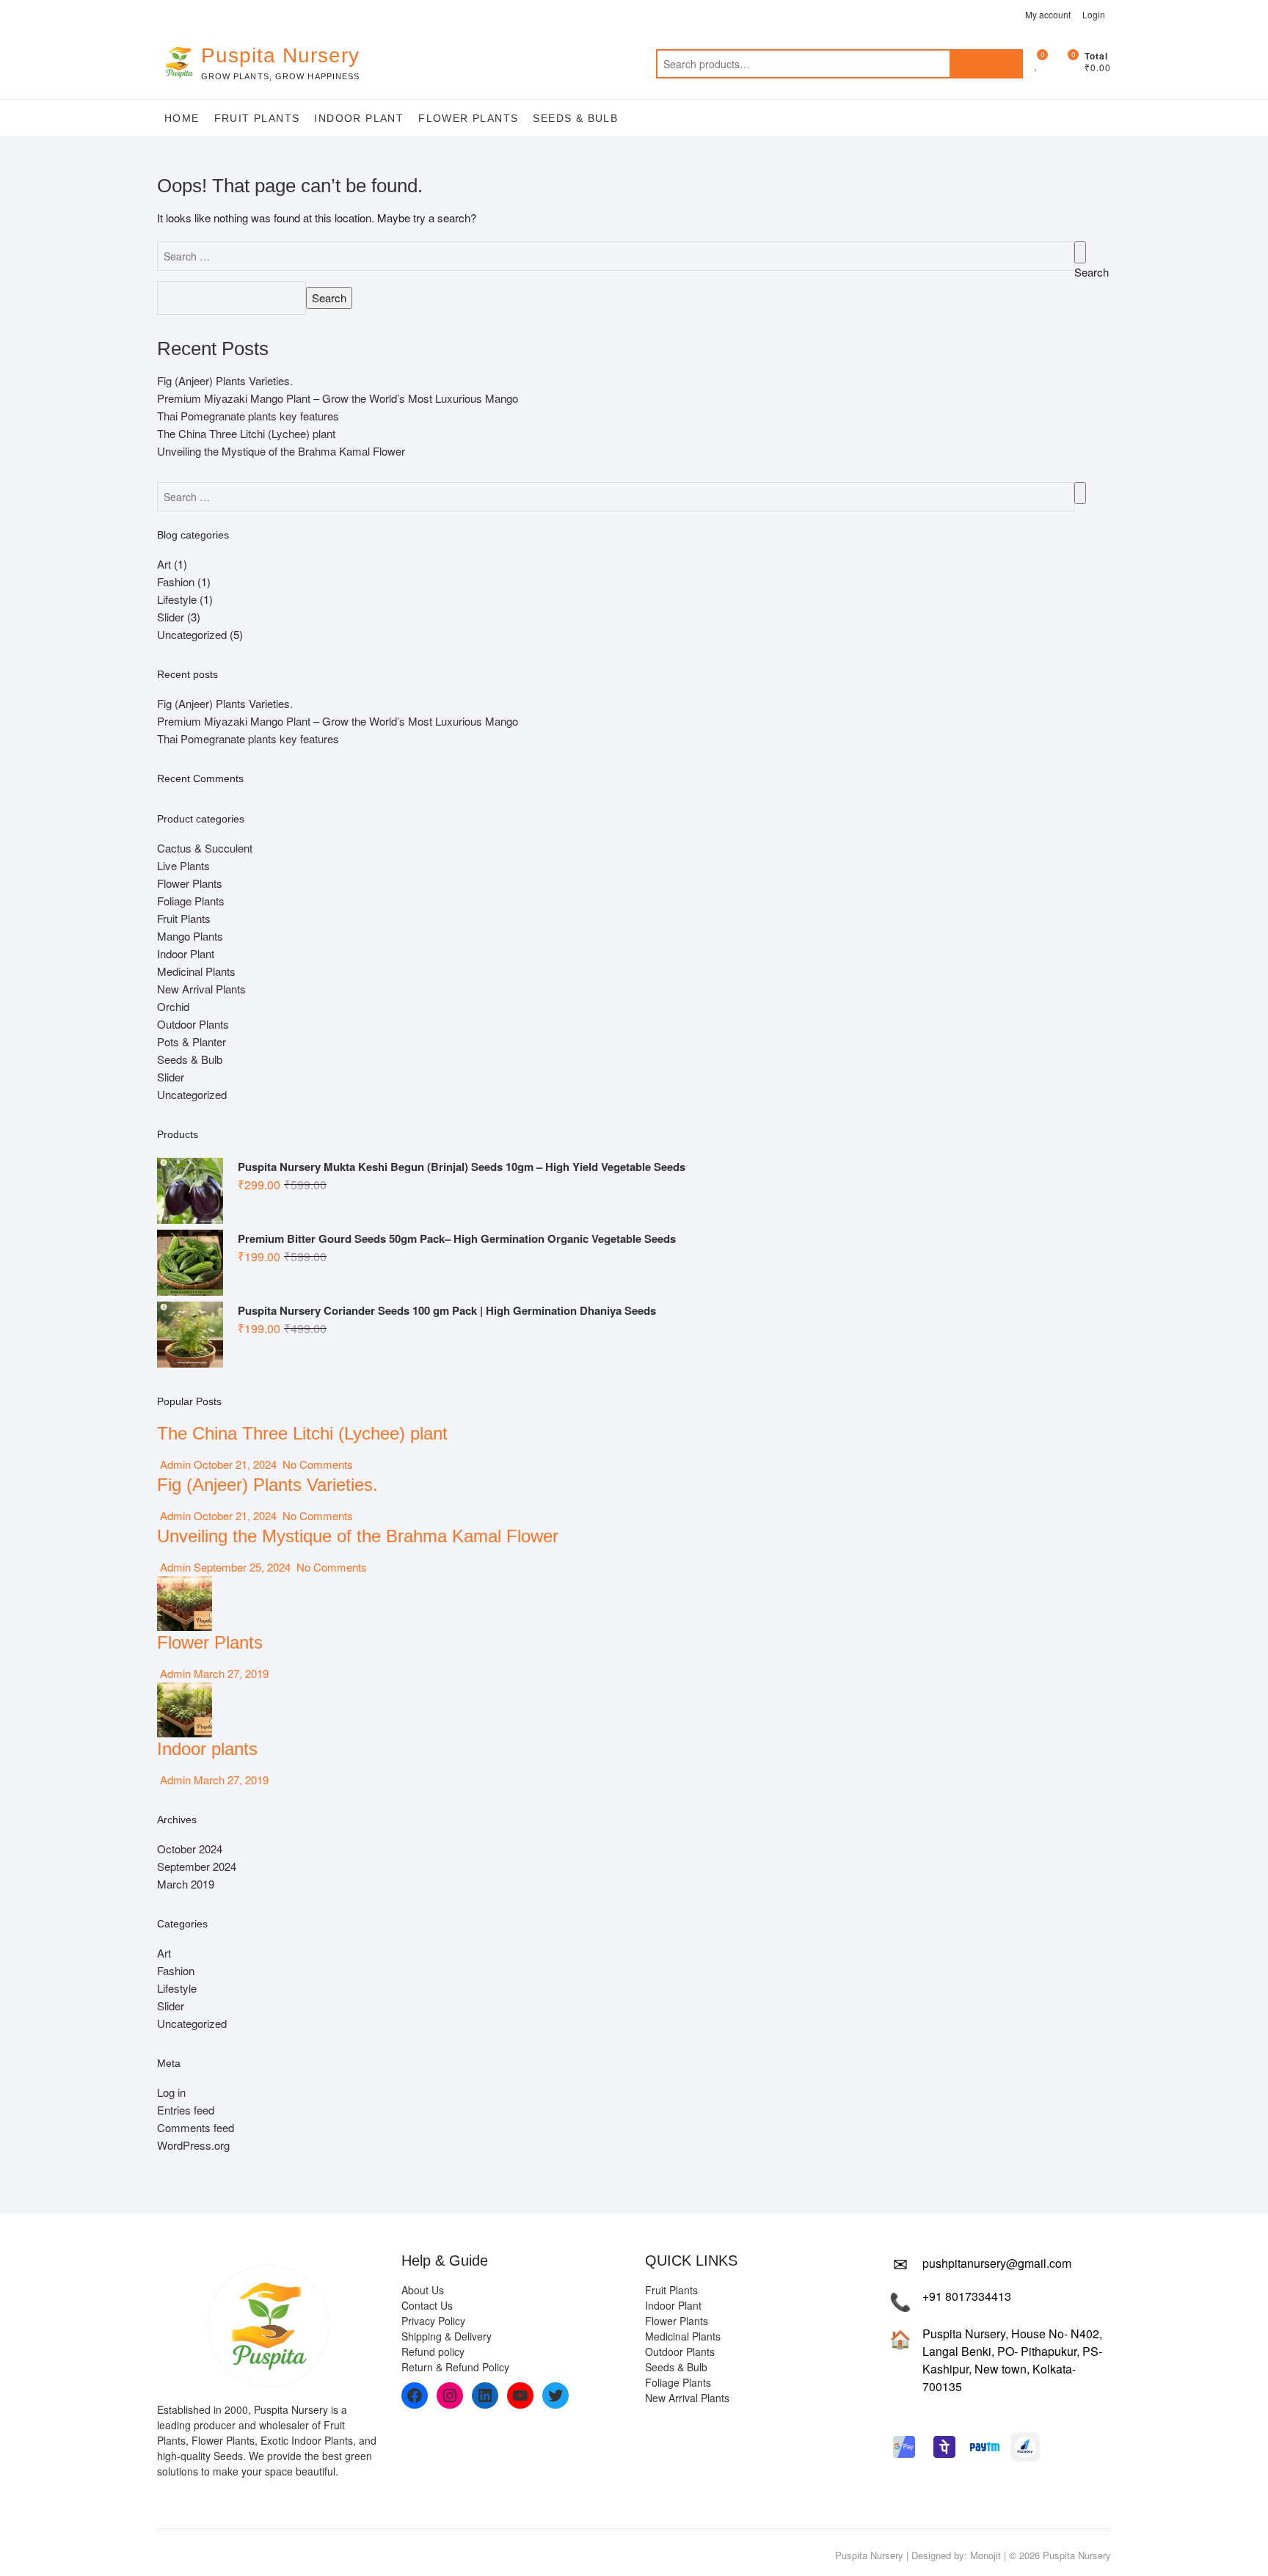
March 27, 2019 (230, 1673)
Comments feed (196, 2127)
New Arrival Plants (201, 989)
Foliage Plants (191, 901)
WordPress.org (193, 2145)
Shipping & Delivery (447, 2336)
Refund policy (433, 2351)
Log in (171, 2092)
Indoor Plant (359, 118)
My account (1048, 14)
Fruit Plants (257, 118)
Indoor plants (207, 1749)
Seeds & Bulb (575, 118)
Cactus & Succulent (205, 848)
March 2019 (186, 1884)
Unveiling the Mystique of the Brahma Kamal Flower (281, 451)
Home (182, 118)
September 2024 (197, 1866)
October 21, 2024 (235, 1464)
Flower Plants (468, 118)
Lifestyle (177, 599)
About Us (423, 2290)
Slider (171, 617)
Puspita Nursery (280, 55)
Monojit (985, 2555)
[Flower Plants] (185, 1584)
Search (986, 64)
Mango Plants (190, 936)
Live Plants (183, 865)
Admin (174, 1464)
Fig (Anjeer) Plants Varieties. (225, 380)
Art (164, 564)
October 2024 (190, 1849)
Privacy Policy (433, 2321)
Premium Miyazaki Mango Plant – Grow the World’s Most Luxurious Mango (338, 398)
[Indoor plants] (185, 1691)
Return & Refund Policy (455, 2367)
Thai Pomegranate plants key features (248, 416)
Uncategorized (192, 634)
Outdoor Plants (193, 1024)
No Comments (316, 1464)
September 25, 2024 (242, 1567)
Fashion (176, 581)
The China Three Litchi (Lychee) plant (246, 433)
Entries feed (186, 2110)
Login (1094, 14)
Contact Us (427, 2305)
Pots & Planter (192, 1041)
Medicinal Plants (196, 971)
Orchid (173, 1006)
